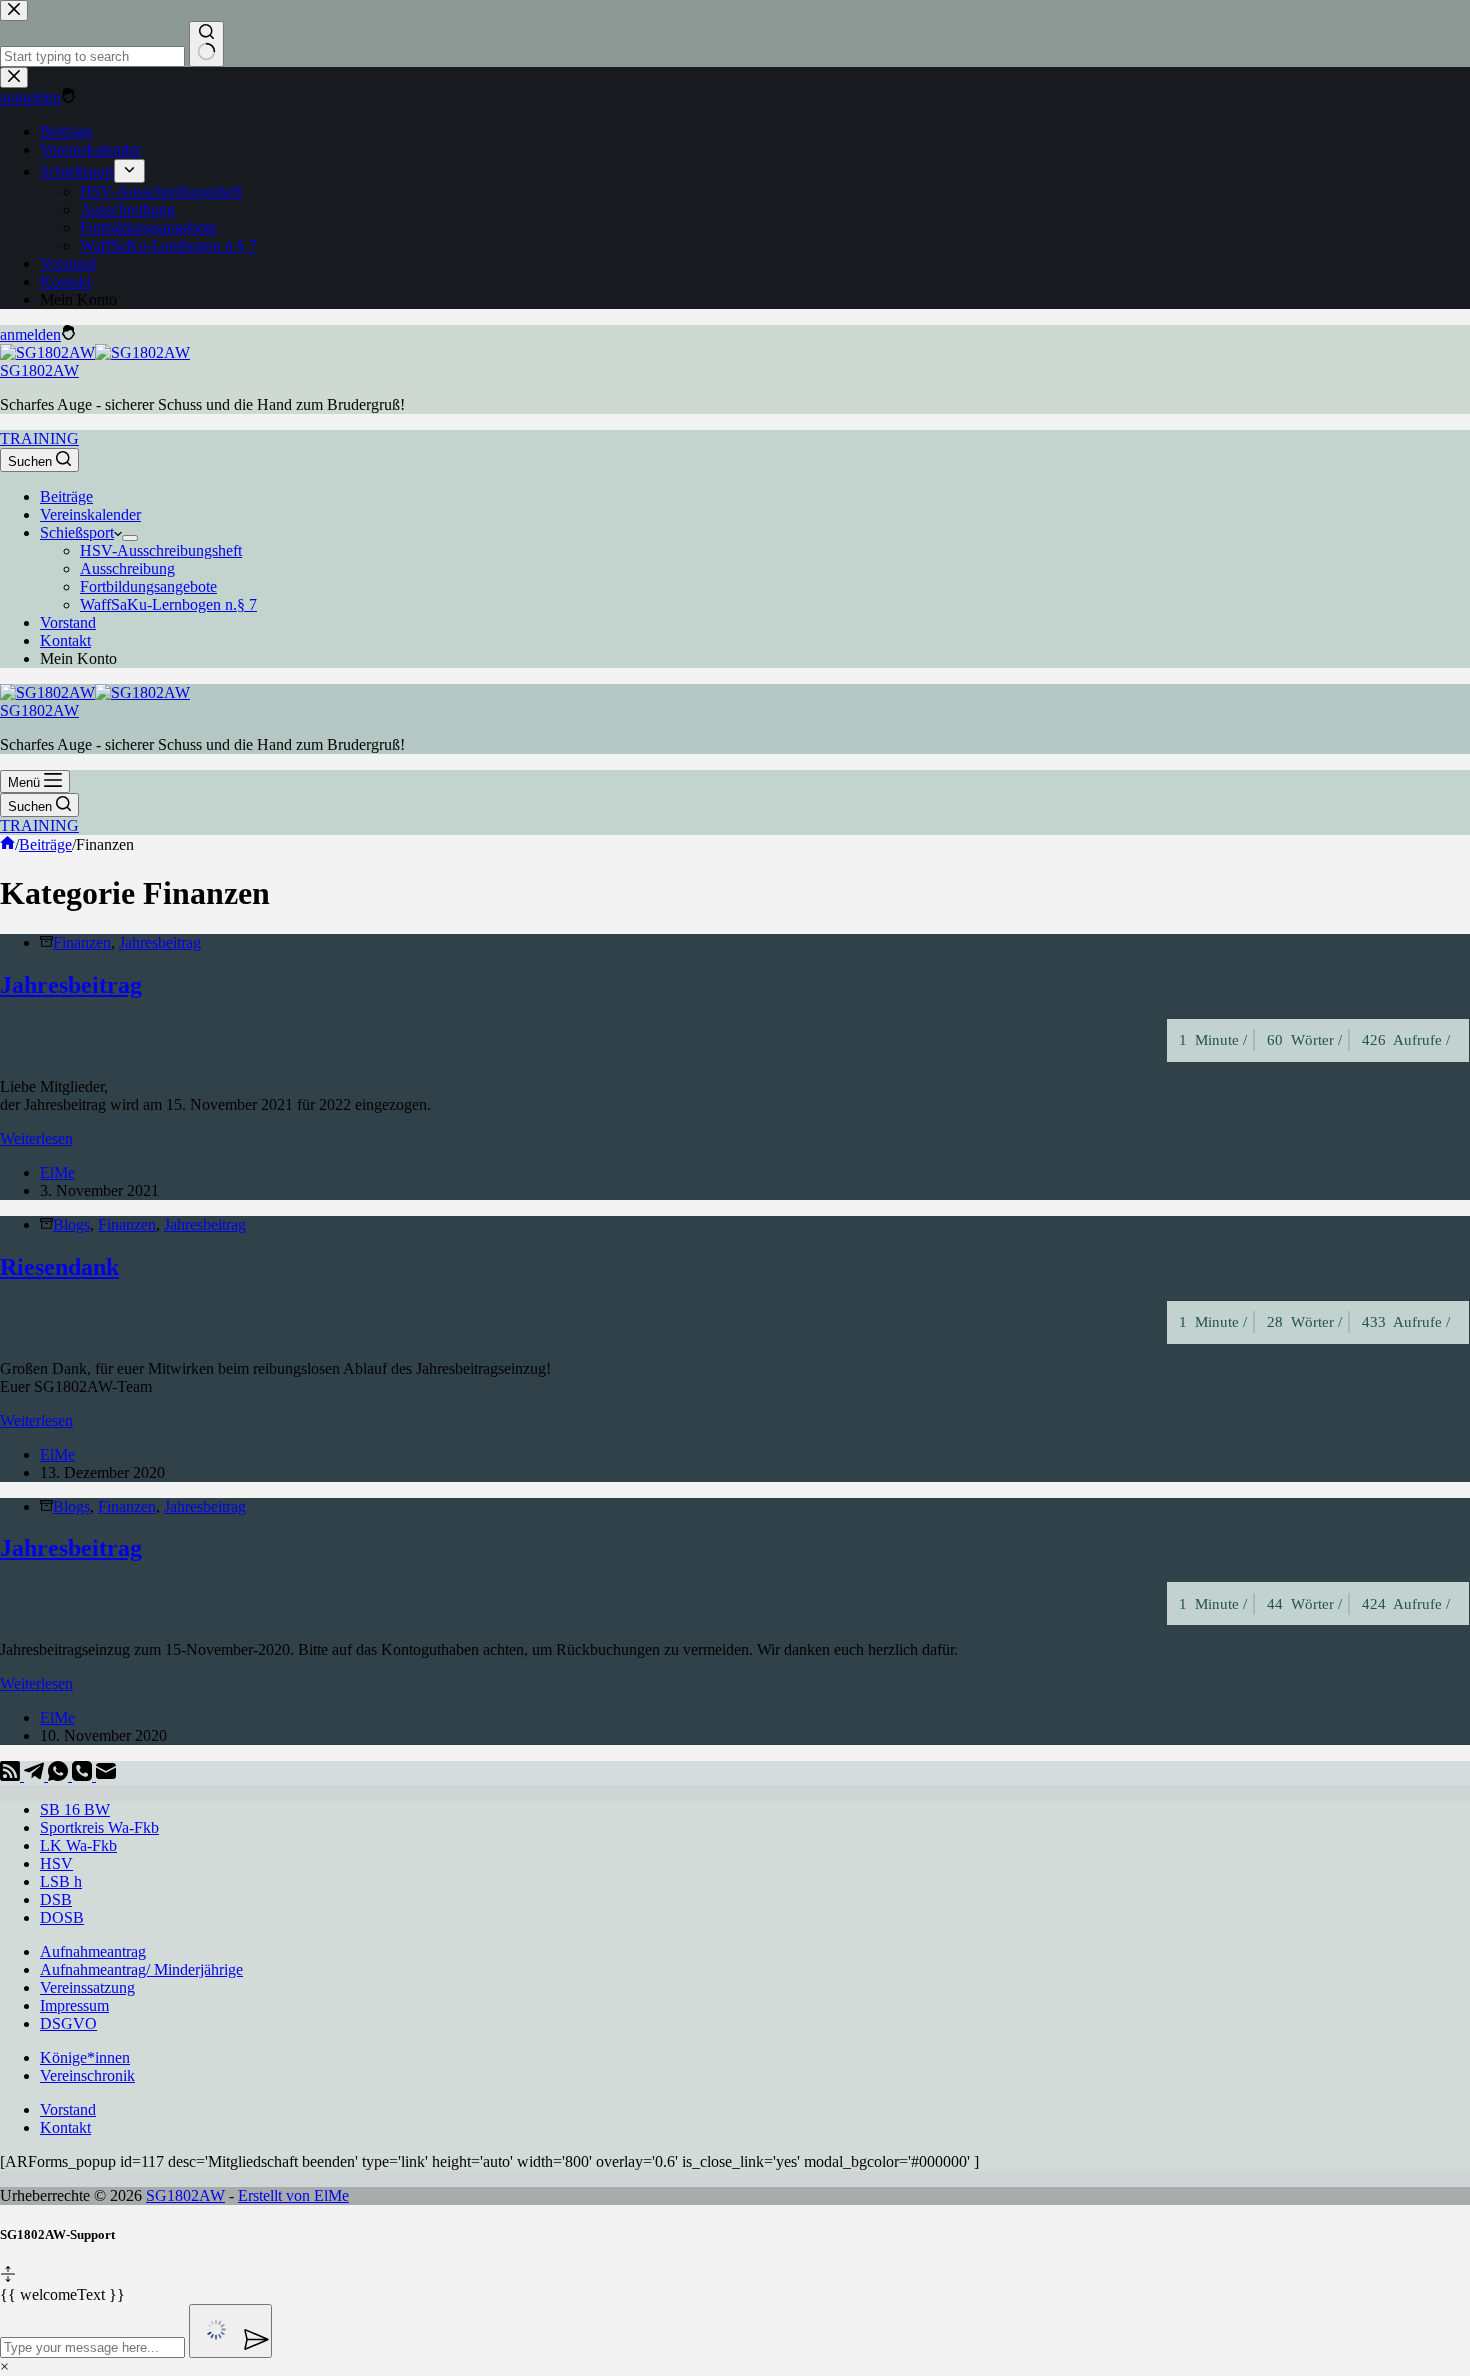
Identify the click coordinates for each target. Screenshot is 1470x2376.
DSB (56, 1899)
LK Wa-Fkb (78, 1845)
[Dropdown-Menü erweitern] (130, 538)
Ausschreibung (127, 568)
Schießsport (77, 532)
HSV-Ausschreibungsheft (161, 550)
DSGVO (68, 2023)
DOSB (62, 1917)
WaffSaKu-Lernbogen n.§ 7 (168, 604)
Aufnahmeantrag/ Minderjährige (141, 1969)
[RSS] (12, 1775)
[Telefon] (84, 1775)
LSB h (61, 1881)
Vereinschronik (87, 2075)
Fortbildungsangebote (148, 586)
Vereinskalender (90, 514)
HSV (56, 1863)
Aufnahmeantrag (93, 1951)
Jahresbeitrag (160, 942)
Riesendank (59, 1267)
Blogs (71, 1224)
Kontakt (65, 640)
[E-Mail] (106, 1775)
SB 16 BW (75, 1809)
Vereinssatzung (87, 1987)
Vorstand (68, 622)
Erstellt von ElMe (293, 2195)
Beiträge (66, 496)
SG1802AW (39, 370)
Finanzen (82, 942)
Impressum (74, 2005)
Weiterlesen (36, 1138)
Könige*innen (85, 2057)
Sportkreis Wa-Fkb (99, 1827)
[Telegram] (36, 1775)
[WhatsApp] (60, 1775)
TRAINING (39, 438)
